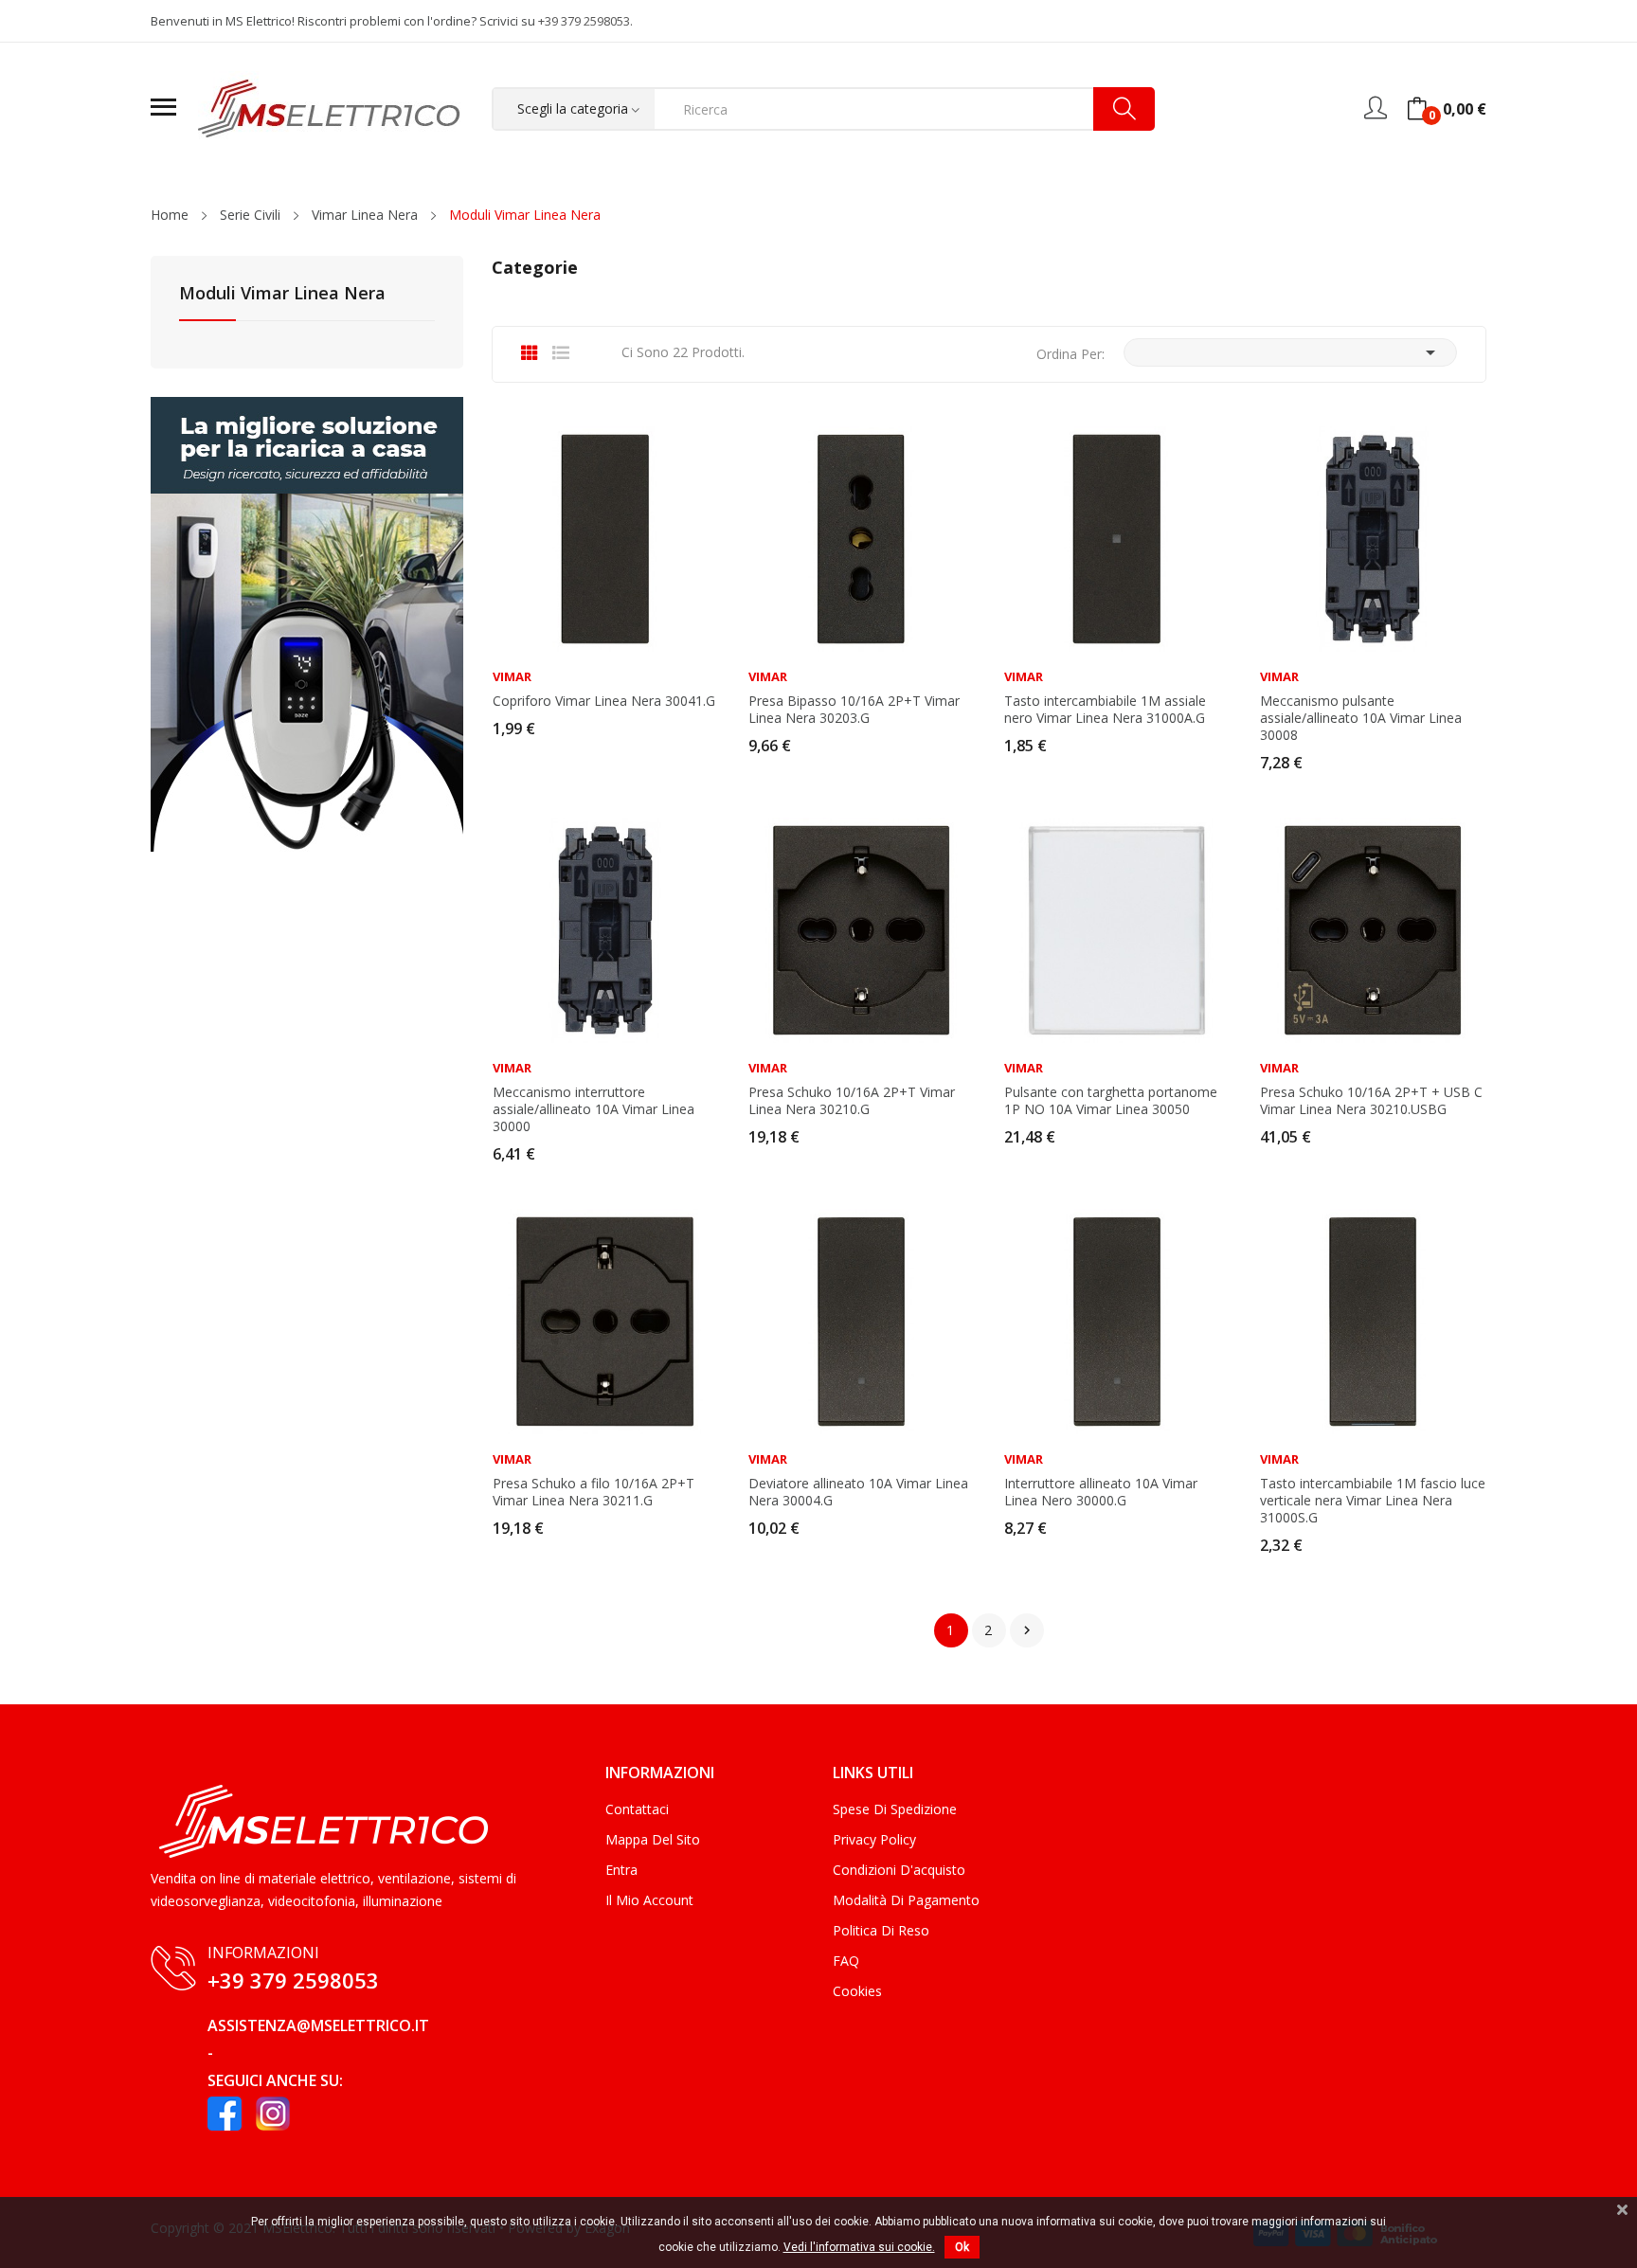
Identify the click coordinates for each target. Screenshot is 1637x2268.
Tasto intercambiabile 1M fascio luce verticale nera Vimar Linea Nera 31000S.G (1373, 1501)
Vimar (512, 677)
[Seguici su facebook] (225, 2114)
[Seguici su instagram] (273, 2114)
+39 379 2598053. (585, 21)
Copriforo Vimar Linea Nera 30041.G (604, 701)
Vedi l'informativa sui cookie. (859, 2247)
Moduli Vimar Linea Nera (282, 294)
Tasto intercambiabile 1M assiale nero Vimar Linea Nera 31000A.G (1105, 710)
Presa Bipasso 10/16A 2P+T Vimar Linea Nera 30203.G (854, 710)
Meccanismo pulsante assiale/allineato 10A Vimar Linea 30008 (1361, 718)
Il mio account (649, 1900)
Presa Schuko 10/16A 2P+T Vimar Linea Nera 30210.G (852, 1101)
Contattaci (637, 1809)
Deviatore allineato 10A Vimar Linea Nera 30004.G (858, 1492)
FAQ (846, 1961)
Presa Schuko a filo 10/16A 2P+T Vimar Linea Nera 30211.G (594, 1492)
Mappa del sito (653, 1839)
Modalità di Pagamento (906, 1900)
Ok (962, 2247)
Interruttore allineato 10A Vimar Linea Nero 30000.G (1101, 1492)
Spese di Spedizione (895, 1809)
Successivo (1027, 1630)
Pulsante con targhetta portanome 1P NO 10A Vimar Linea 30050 (1111, 1101)
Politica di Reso (881, 1930)
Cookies (857, 1991)
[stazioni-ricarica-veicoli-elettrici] (307, 623)
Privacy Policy (874, 1839)
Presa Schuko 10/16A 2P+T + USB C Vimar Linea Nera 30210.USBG (1371, 1101)
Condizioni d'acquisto (899, 1870)
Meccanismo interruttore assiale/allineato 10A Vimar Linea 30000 (594, 1109)
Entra (621, 1870)
